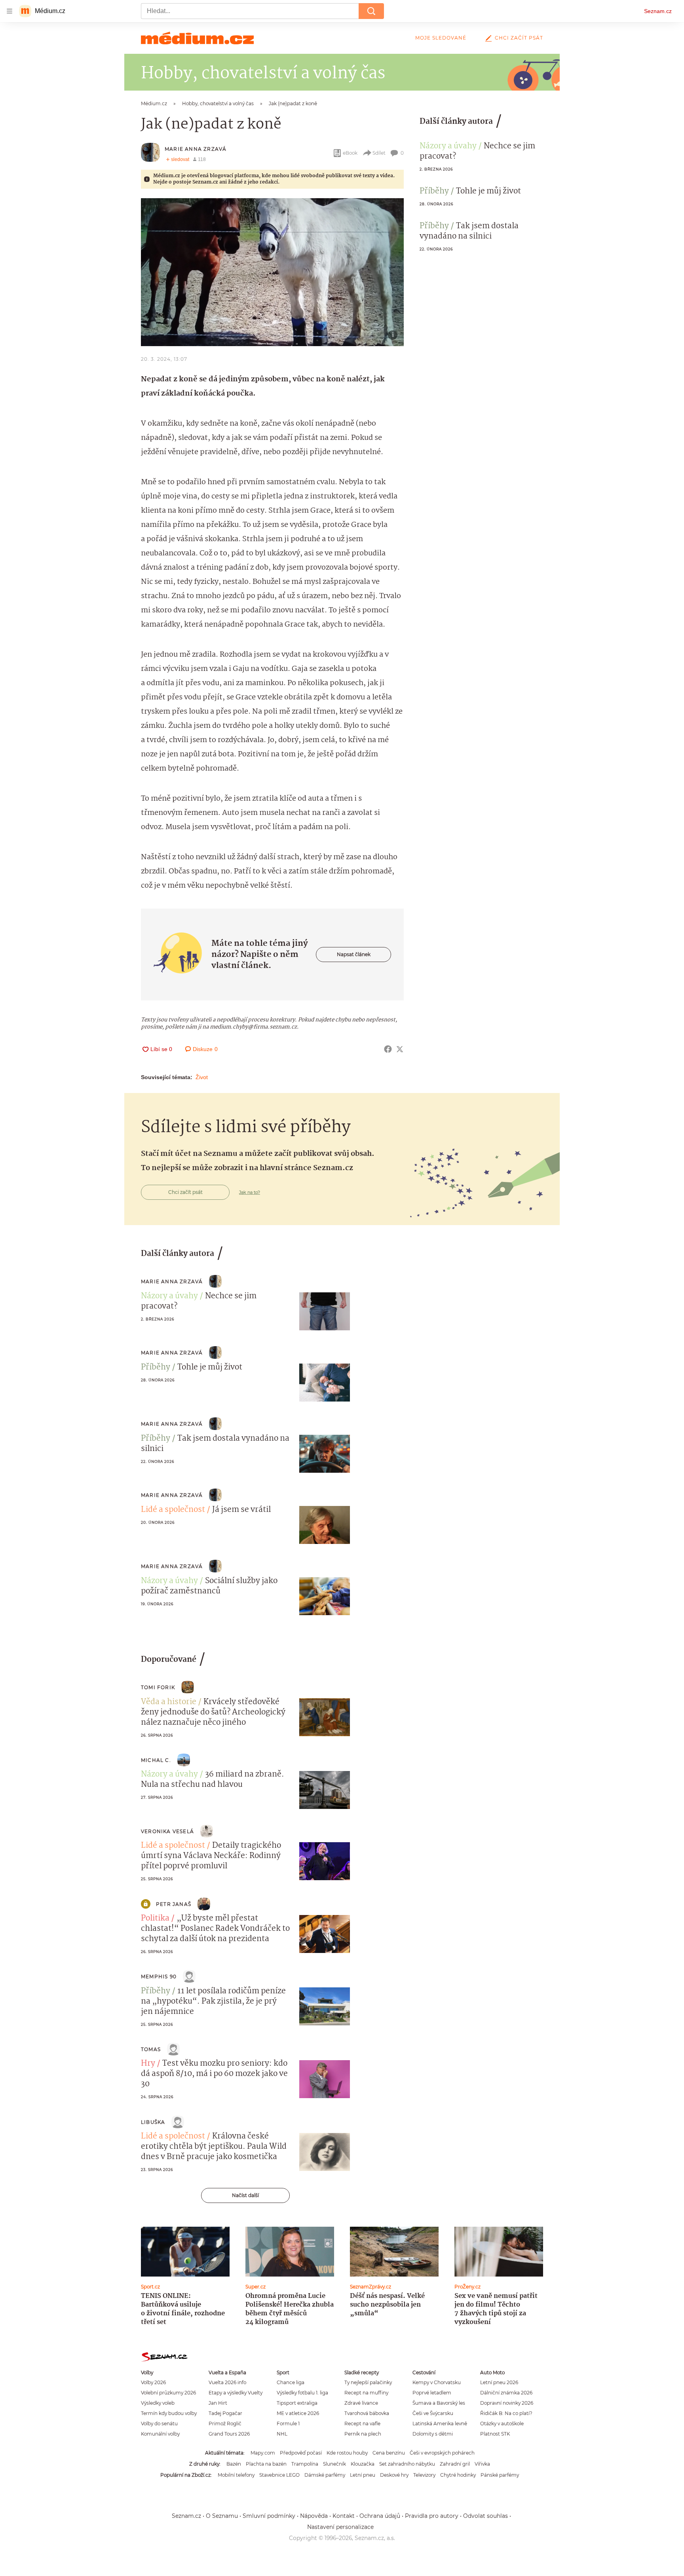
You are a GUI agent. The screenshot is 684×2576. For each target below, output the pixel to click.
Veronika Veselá (167, 1831)
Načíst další (245, 2195)
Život (202, 1077)
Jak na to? (250, 1192)
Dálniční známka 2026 (506, 2393)
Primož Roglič (225, 2424)
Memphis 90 (159, 1977)
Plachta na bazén (266, 2464)
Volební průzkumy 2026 (168, 2393)
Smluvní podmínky (269, 2516)
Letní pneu (363, 2475)
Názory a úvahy (448, 146)
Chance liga (291, 2382)
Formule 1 (288, 2424)
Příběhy (434, 191)
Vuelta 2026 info (227, 2382)
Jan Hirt (218, 2403)
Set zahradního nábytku (407, 2464)
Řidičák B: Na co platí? (506, 2413)
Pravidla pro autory (432, 2516)
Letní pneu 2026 (499, 2382)
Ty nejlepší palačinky (368, 2382)
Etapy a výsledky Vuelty (236, 2393)
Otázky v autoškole (502, 2424)
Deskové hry (394, 2475)
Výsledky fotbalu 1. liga (302, 2393)
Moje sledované (441, 38)
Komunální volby (160, 2434)
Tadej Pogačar (225, 2413)
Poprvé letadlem (432, 2393)
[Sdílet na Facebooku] (388, 1049)
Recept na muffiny (366, 2393)
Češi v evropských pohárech (442, 2453)
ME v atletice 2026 (298, 2413)
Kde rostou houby (347, 2453)
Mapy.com (263, 2453)
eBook (350, 153)
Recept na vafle (362, 2424)
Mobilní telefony (236, 2475)
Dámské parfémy (325, 2475)
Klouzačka (363, 2464)
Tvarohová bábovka (367, 2413)
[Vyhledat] (371, 11)
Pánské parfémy (500, 2475)
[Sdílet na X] (400, 1049)
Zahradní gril (455, 2464)
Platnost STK (495, 2434)
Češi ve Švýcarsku (433, 2413)
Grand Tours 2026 (229, 2434)
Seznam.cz (658, 11)
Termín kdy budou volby (169, 2413)
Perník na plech (363, 2434)
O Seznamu (222, 2516)
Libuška (153, 2122)
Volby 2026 (153, 2382)
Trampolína (305, 2464)
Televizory (424, 2475)
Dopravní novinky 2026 (507, 2403)
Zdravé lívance (361, 2403)
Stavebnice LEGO (279, 2475)
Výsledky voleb (158, 2403)
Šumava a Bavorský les (439, 2403)
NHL (282, 2434)
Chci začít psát (519, 38)
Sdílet (379, 153)
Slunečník (334, 2464)
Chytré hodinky (458, 2475)
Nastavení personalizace (340, 2527)
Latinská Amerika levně (440, 2424)
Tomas (151, 2049)
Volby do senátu (159, 2424)
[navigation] (9, 11)
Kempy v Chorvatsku (437, 2382)
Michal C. (156, 1760)
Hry (148, 2064)
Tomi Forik (158, 1687)
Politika (155, 1919)
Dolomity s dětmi (433, 2434)
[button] (272, 272)
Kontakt (344, 2516)
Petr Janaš (174, 1904)
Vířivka (482, 2464)
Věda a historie (169, 1702)
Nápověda (314, 2516)
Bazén (234, 2464)
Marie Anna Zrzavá (196, 149)
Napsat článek (354, 954)
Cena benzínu (389, 2453)
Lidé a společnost (173, 1510)
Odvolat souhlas (485, 2516)
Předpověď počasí (301, 2453)
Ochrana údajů (380, 2516)
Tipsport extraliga (297, 2403)
